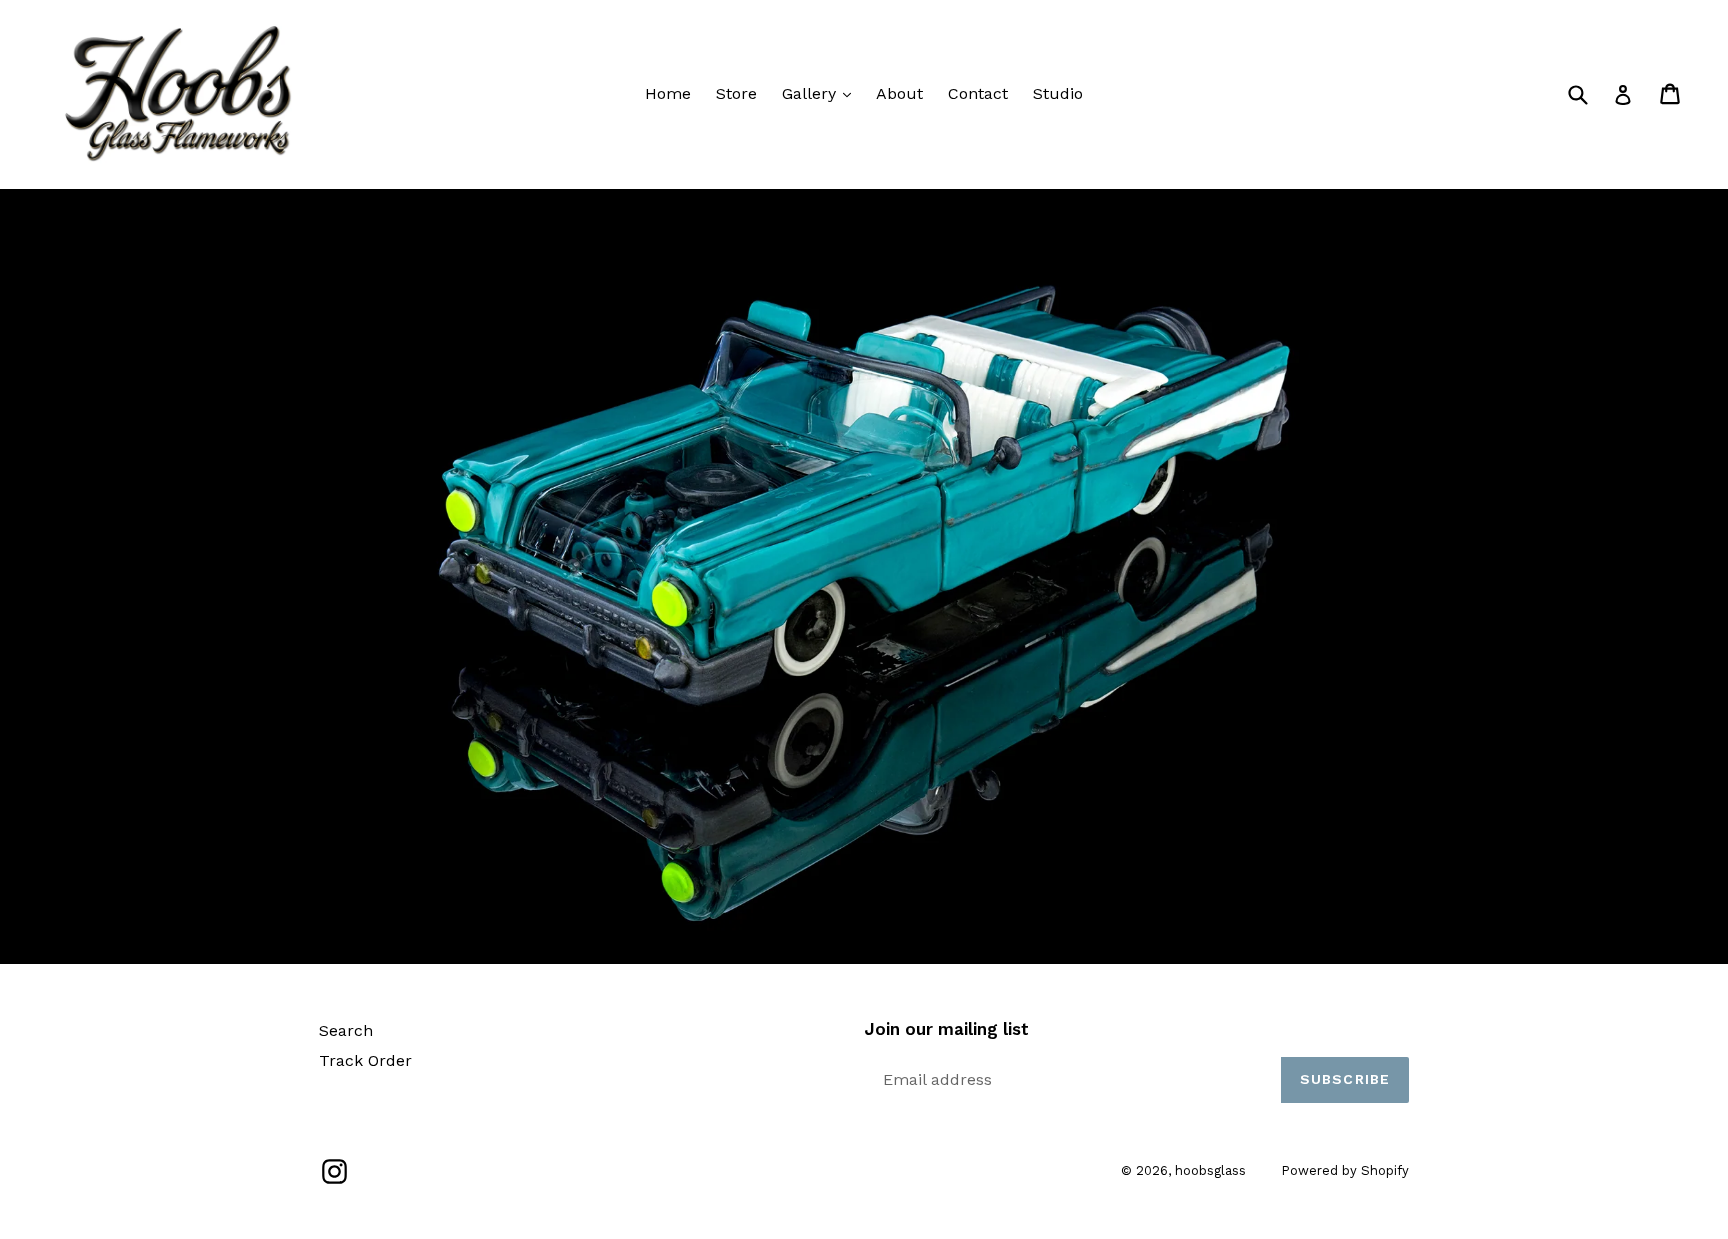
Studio (1058, 93)
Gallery (811, 93)
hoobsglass (1210, 1170)
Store (736, 93)
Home (668, 93)
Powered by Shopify (1345, 1170)
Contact (978, 93)
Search (346, 1030)
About (899, 93)
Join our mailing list (946, 1029)
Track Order (365, 1060)
